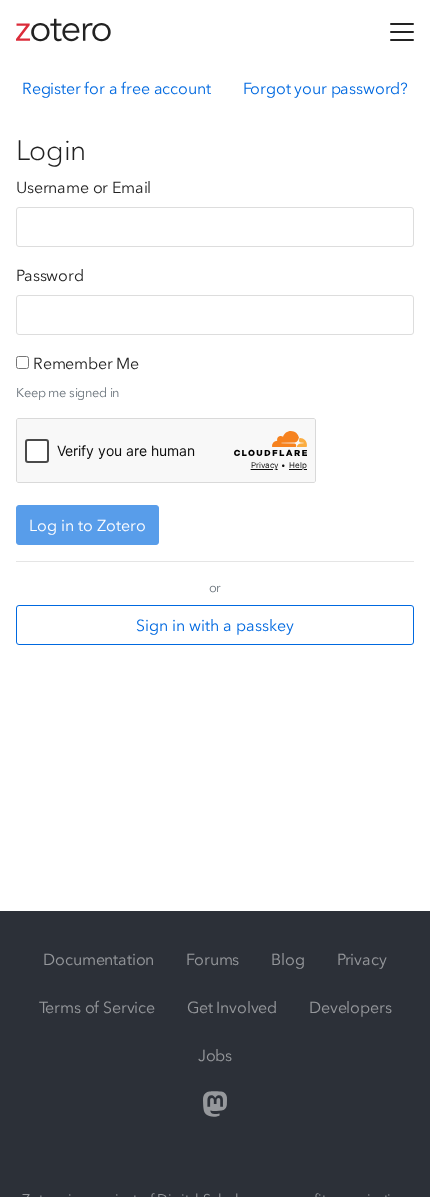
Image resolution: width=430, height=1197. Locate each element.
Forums (212, 959)
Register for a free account (116, 88)
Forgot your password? (326, 88)
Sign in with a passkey (215, 625)
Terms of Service (97, 1007)
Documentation (98, 959)
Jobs (215, 1055)
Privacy (362, 959)
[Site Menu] (402, 32)
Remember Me (86, 363)
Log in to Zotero (87, 525)
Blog (287, 959)
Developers (350, 1007)
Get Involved (232, 1007)
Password (50, 275)
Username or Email (83, 187)
